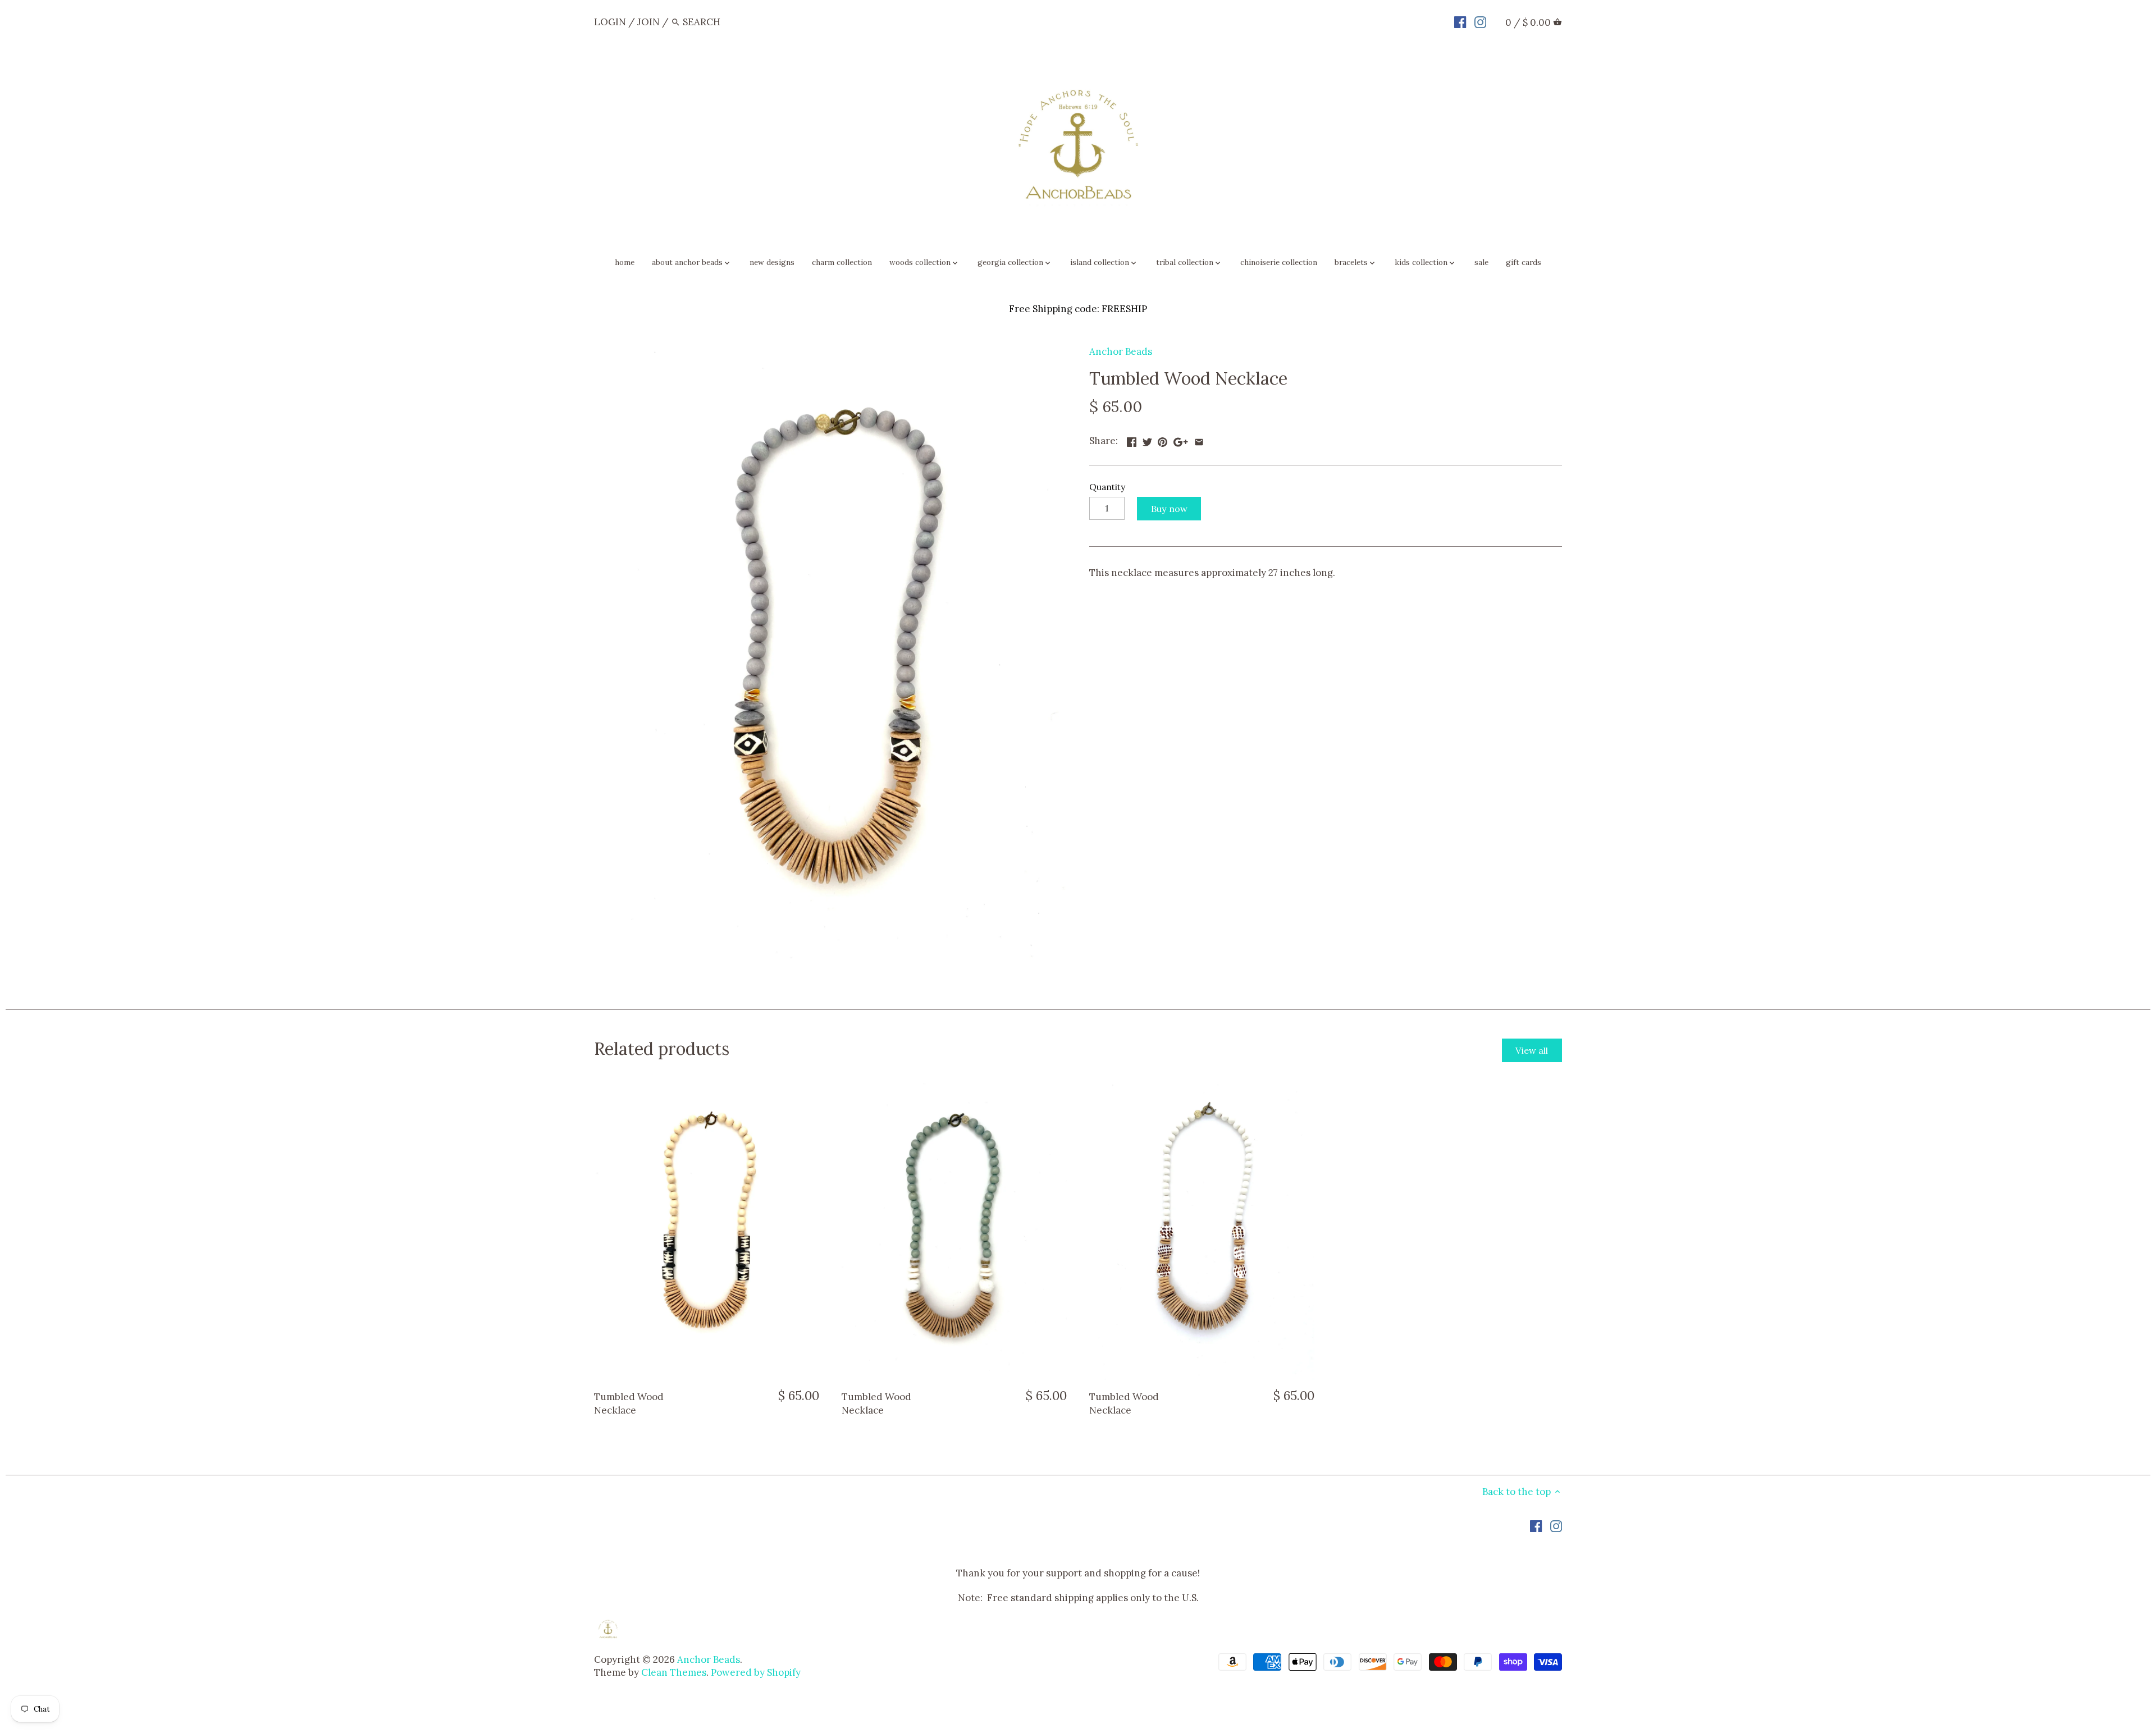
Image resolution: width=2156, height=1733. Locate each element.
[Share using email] (1199, 440)
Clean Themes (674, 1672)
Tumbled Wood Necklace (629, 1403)
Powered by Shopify (756, 1672)
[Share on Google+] (1181, 440)
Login (610, 22)
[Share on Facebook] (1132, 440)
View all (1532, 1050)
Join (648, 22)
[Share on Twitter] (1147, 440)
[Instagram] (1480, 21)
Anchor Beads (1121, 351)
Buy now (1169, 509)
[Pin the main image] (1162, 440)
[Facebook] (1460, 21)
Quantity (1107, 487)
